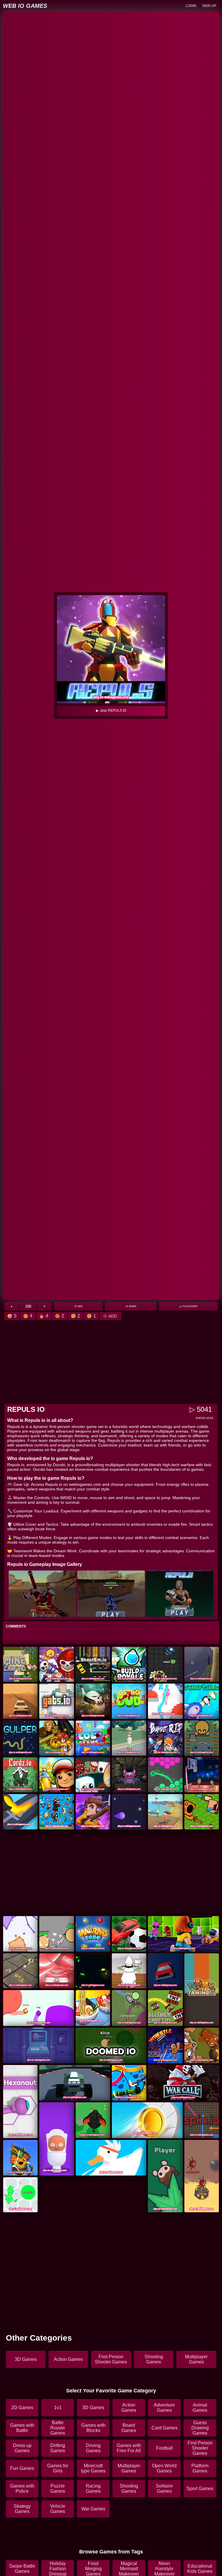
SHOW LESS (205, 1418)
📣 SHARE (131, 1306)
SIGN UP (209, 6)
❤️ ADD (78, 1306)
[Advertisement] (111, 1362)
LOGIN (191, 6)
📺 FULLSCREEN (188, 1306)
